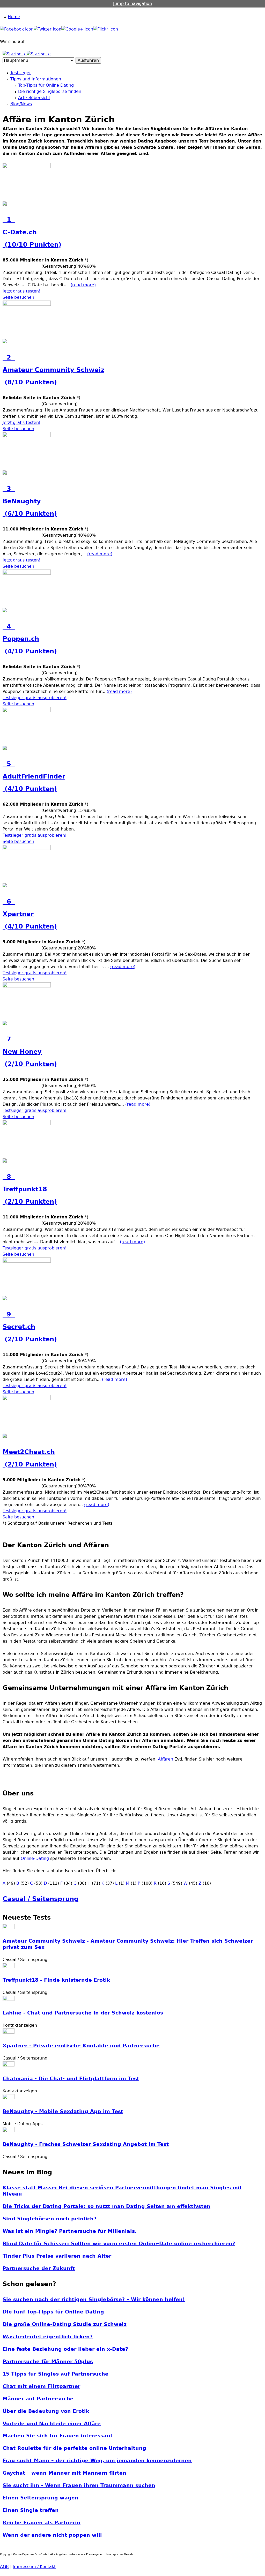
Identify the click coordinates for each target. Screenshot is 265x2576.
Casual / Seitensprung (41, 1899)
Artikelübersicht (34, 98)
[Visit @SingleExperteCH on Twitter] (47, 29)
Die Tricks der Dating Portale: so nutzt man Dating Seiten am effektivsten (106, 2206)
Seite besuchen (18, 297)
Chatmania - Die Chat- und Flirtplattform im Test (71, 2079)
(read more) (83, 285)
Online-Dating (35, 1858)
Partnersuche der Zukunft (39, 2268)
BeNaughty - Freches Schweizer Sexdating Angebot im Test (86, 2144)
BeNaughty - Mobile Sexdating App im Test (63, 2111)
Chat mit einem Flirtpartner (41, 2386)
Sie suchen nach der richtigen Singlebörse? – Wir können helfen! (94, 2299)
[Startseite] (15, 54)
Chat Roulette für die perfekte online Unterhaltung (74, 2448)
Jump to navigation (132, 3)
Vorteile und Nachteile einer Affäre (52, 2424)
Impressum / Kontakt (34, 2567)
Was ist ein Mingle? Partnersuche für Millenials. (70, 2231)
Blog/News (21, 104)
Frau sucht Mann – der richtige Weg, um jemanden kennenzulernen (97, 2461)
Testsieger (21, 73)
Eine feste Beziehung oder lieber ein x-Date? (65, 2349)
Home (14, 17)
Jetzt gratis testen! (21, 291)
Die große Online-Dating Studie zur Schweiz (65, 2324)
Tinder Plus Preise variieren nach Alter (57, 2256)
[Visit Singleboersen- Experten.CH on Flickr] (106, 29)
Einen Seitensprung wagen (41, 2498)
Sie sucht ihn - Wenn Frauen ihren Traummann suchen (79, 2485)
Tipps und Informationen (36, 79)
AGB (4, 2567)
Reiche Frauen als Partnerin (42, 2523)
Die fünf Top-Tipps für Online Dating (53, 2312)
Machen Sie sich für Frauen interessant (58, 2436)
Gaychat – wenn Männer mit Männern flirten (64, 2473)
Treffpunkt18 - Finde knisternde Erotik (56, 1980)
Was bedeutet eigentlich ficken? (48, 2337)
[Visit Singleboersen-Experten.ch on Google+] (77, 29)
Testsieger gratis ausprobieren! (35, 698)
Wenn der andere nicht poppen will (52, 2535)
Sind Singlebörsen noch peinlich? (50, 2219)
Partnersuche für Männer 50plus (48, 2361)
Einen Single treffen (31, 2510)
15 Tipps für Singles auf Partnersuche (56, 2374)
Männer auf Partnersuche (38, 2399)
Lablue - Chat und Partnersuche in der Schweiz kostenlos (83, 2013)
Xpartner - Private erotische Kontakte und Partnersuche (81, 2046)
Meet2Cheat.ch (30, 1458)
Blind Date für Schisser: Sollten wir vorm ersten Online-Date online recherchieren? (119, 2244)
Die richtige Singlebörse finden (50, 91)
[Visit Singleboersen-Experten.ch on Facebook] (17, 29)
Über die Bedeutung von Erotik (46, 2411)
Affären (165, 1759)
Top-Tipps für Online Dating (46, 85)
